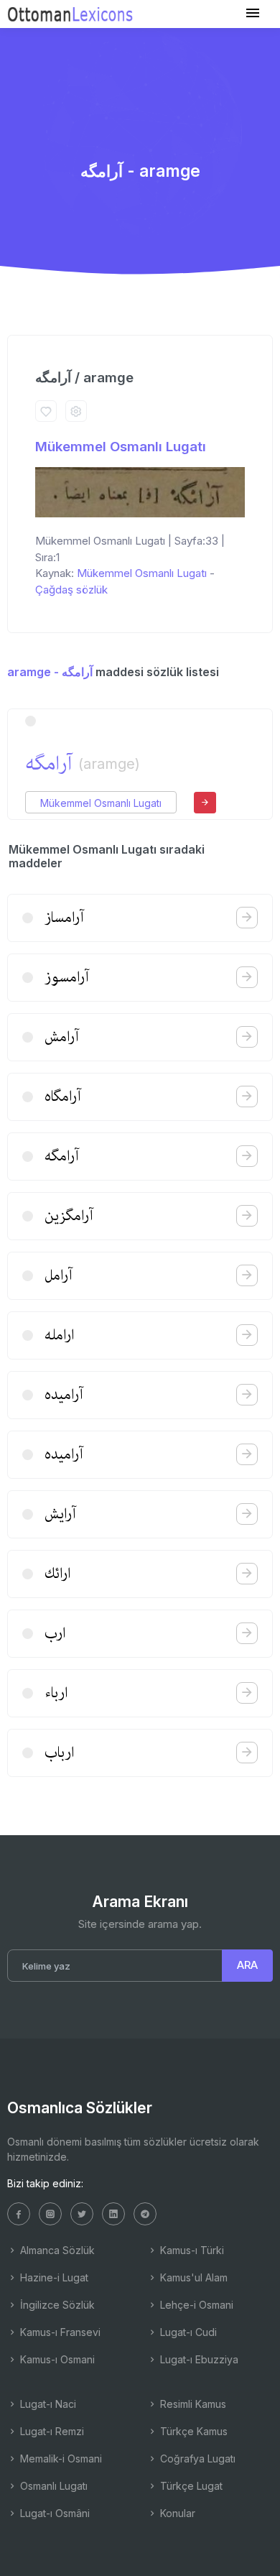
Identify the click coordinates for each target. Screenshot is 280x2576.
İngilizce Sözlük (56, 2305)
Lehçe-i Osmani (195, 2305)
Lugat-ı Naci (47, 2404)
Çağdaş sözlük (71, 590)
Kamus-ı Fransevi (59, 2332)
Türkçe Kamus (192, 2431)
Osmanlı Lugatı (52, 2486)
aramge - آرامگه (50, 672)
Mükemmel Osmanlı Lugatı (121, 447)
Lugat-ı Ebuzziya (198, 2359)
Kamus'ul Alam (192, 2277)
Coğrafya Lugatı (196, 2459)
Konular (176, 2513)
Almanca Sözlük (56, 2250)
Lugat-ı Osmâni (53, 2513)
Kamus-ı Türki (191, 2250)
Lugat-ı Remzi (51, 2431)
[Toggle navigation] (253, 13)
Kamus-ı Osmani (56, 2359)
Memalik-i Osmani (60, 2459)
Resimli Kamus (192, 2404)
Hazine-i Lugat (53, 2277)
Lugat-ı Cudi (187, 2332)
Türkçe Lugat (190, 2486)
